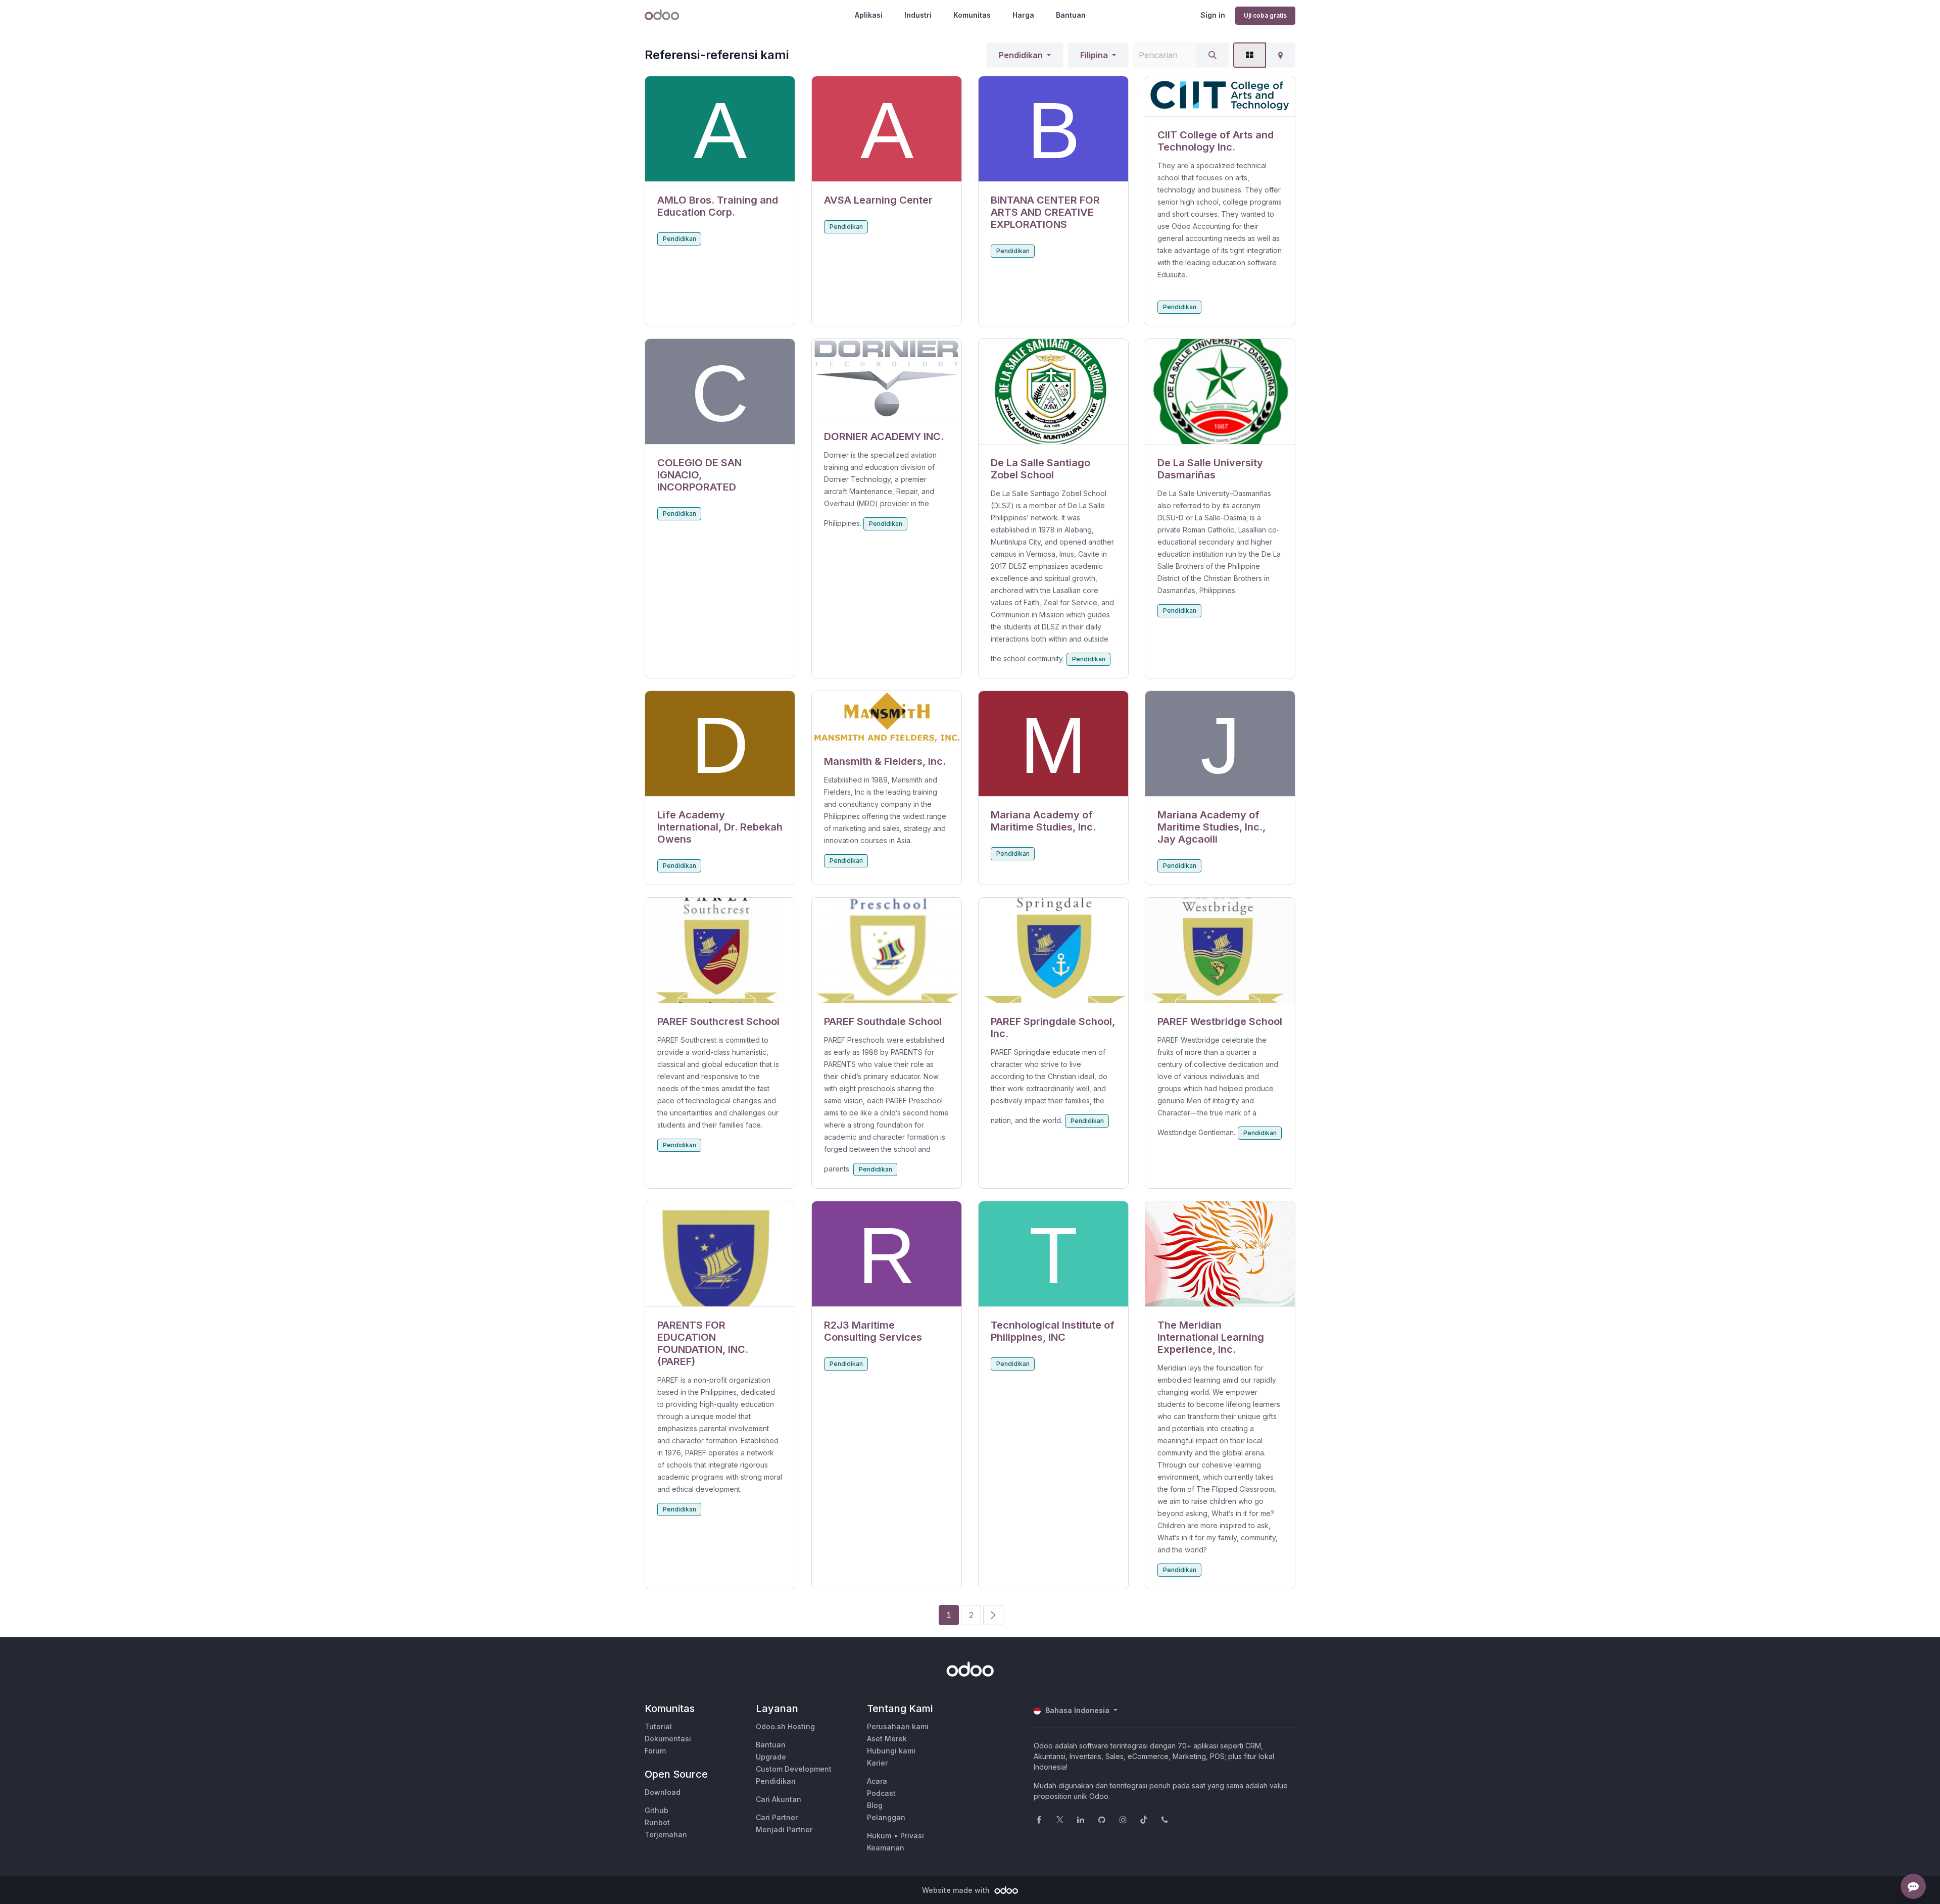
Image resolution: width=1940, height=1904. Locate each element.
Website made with (957, 1890)
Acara (877, 1781)
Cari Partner (777, 1817)
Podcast (881, 1793)
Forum (655, 1751)
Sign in (1213, 15)
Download (663, 1792)
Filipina (1094, 55)
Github (657, 1810)
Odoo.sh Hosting (785, 1726)
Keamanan (886, 1848)
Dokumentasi (668, 1739)
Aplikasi (869, 15)
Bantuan (1071, 15)
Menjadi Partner (784, 1829)
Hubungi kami (891, 1751)
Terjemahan (666, 1835)
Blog (875, 1805)
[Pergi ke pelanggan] (720, 129)
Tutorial (658, 1726)
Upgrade (771, 1757)
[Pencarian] (1212, 55)
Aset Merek (887, 1739)
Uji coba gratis (1265, 15)
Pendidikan (1021, 55)
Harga (1023, 15)
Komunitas (972, 15)
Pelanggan (886, 1817)
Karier (877, 1763)
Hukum (879, 1836)
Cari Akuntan (779, 1799)
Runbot (657, 1822)
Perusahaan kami (898, 1726)
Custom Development (794, 1769)
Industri (918, 15)
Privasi (912, 1836)
